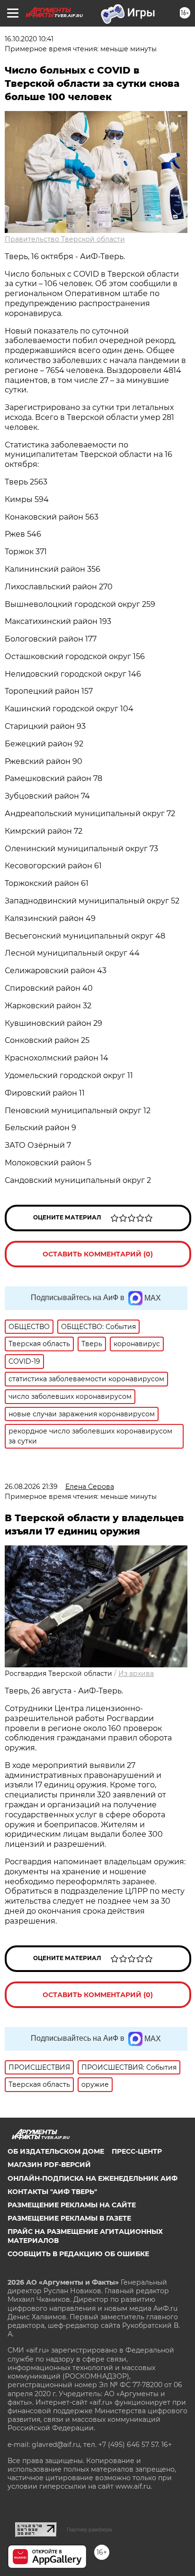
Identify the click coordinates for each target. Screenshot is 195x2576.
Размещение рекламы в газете (69, 2218)
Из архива (136, 1674)
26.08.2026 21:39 (31, 1487)
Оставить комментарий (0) (98, 1254)
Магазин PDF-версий (49, 2165)
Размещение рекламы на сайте (72, 2205)
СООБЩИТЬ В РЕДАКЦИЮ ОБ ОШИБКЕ (78, 2254)
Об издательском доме (56, 2151)
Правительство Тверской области (65, 239)
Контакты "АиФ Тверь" (52, 2192)
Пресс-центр (137, 2151)
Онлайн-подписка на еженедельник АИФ (93, 2178)
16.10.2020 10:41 (29, 39)
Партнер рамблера (89, 2530)
